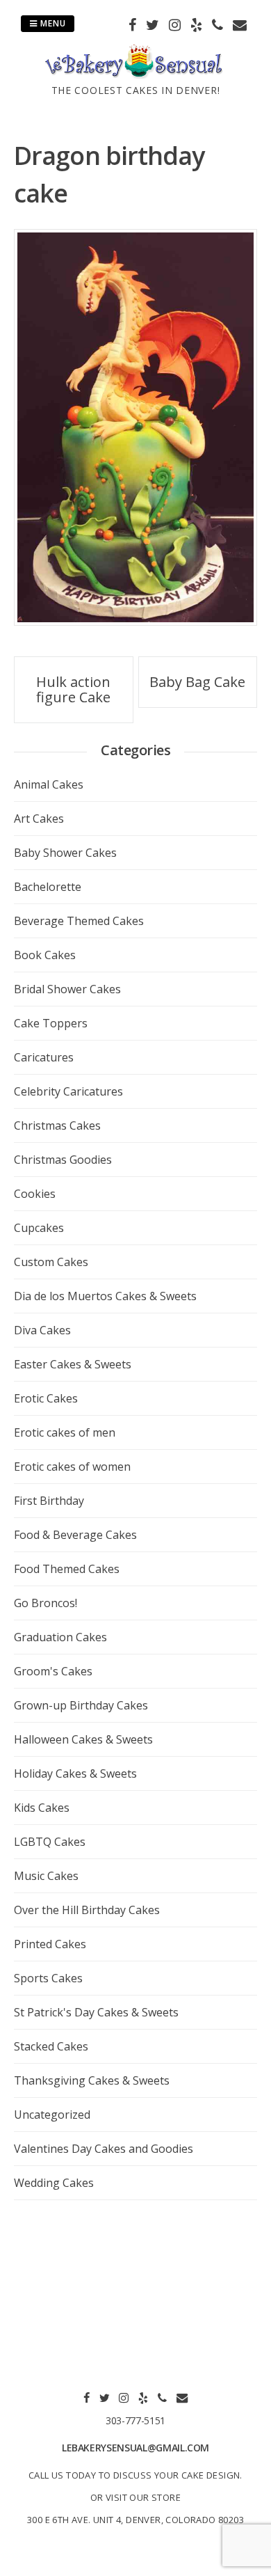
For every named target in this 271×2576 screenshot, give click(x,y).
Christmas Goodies (63, 1160)
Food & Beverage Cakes (75, 1535)
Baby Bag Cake (197, 682)
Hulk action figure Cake (73, 689)
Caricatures (44, 1057)
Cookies (35, 1194)
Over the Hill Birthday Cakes (87, 1910)
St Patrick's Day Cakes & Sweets (96, 2012)
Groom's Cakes (53, 1671)
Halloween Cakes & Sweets (83, 1739)
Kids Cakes (42, 1808)
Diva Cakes (42, 1330)
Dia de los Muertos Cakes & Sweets (105, 1296)
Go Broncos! (46, 1603)
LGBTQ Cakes (50, 1842)
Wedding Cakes (54, 2183)
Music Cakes (46, 1876)
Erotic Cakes (46, 1398)
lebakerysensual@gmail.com (135, 2448)
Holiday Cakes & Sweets (75, 1773)
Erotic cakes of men (65, 1432)
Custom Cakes (51, 1262)
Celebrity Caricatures (68, 1091)
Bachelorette (48, 887)
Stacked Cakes (51, 2046)
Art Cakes (39, 819)
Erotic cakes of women (72, 1467)
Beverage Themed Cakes (79, 921)
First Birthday (49, 1501)
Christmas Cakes (57, 1125)
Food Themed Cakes (67, 1569)
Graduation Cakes (60, 1637)
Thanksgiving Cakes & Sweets (92, 2080)
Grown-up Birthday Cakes (81, 1705)
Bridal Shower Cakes (67, 989)
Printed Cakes (50, 1944)
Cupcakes (39, 1228)
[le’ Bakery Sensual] (135, 74)
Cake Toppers (51, 1023)
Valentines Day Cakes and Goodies (104, 2149)
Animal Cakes (49, 784)
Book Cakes (45, 955)
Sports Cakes (48, 1978)
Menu (52, 23)
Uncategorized (52, 2115)
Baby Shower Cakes (65, 853)
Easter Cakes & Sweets (73, 1364)
